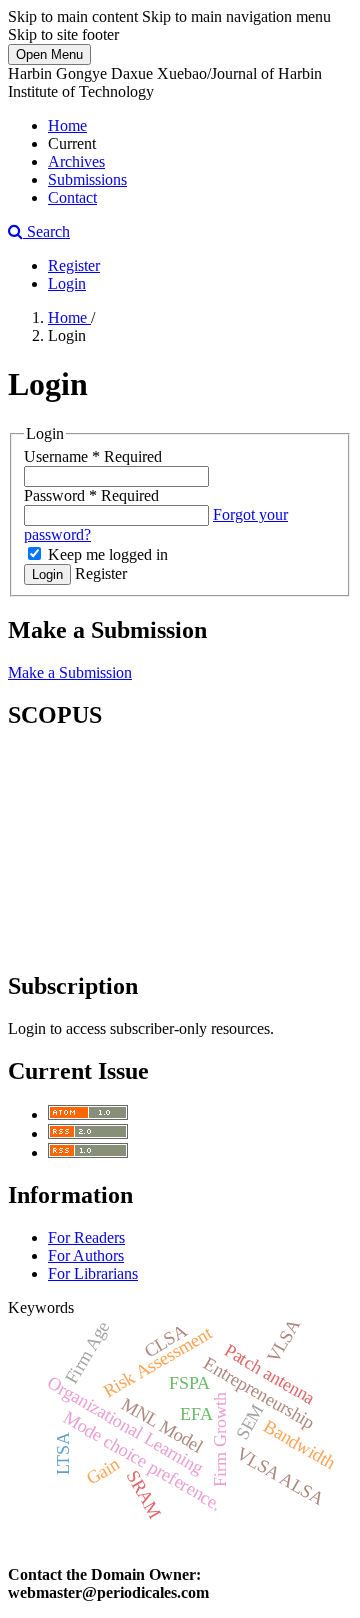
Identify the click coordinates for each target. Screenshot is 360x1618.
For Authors (86, 1255)
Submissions (87, 179)
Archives (76, 161)
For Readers (86, 1237)
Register (74, 265)
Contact (72, 197)
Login (67, 283)
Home (67, 125)
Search (46, 231)
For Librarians (93, 1273)
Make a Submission (70, 672)
